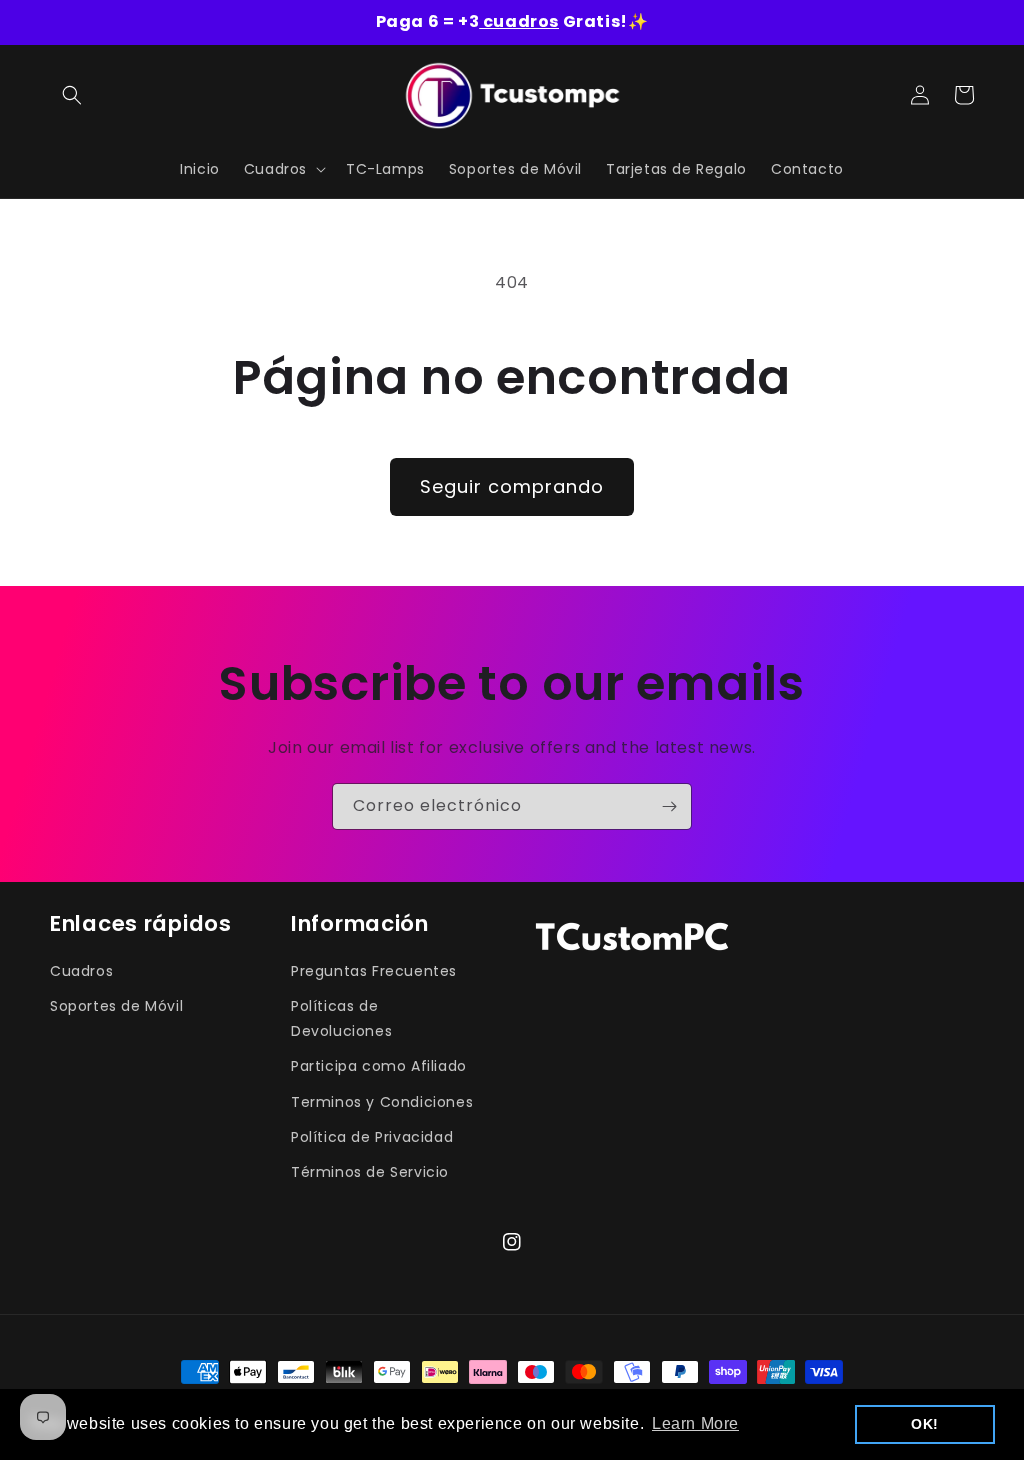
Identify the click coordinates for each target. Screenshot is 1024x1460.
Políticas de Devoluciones (341, 1018)
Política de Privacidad (372, 1137)
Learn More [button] (695, 1423)
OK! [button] (925, 1424)
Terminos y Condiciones (382, 1102)
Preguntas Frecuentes (374, 971)
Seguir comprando (512, 486)
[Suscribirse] (669, 806)
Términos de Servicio (370, 1172)
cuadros (519, 21)
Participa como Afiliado (379, 1066)
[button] (72, 95)
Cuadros (81, 971)
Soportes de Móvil (116, 1006)
